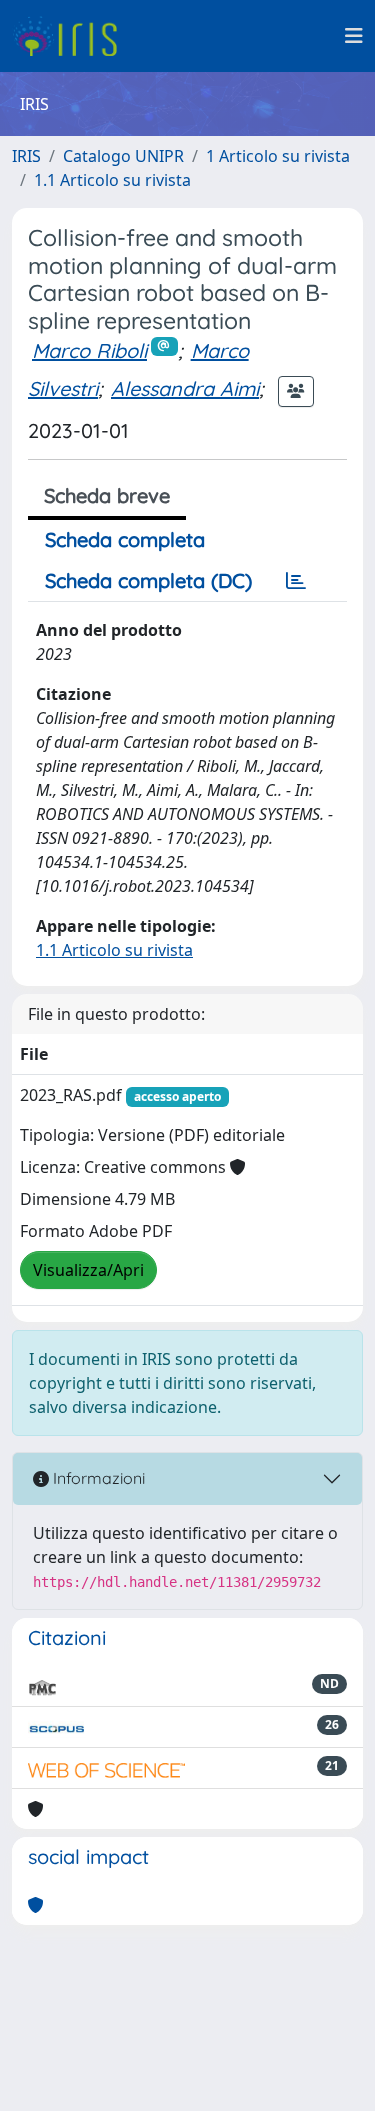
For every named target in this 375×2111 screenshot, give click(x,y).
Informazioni (97, 1478)
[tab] (296, 581)
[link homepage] (72, 36)
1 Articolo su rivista (278, 156)
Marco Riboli (89, 350)
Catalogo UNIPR (123, 156)
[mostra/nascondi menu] (354, 36)
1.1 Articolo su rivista (112, 180)
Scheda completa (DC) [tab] (148, 580)
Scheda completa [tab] (125, 539)
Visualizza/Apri (88, 1270)
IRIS (26, 156)
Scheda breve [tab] (107, 495)
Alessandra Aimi (185, 388)
